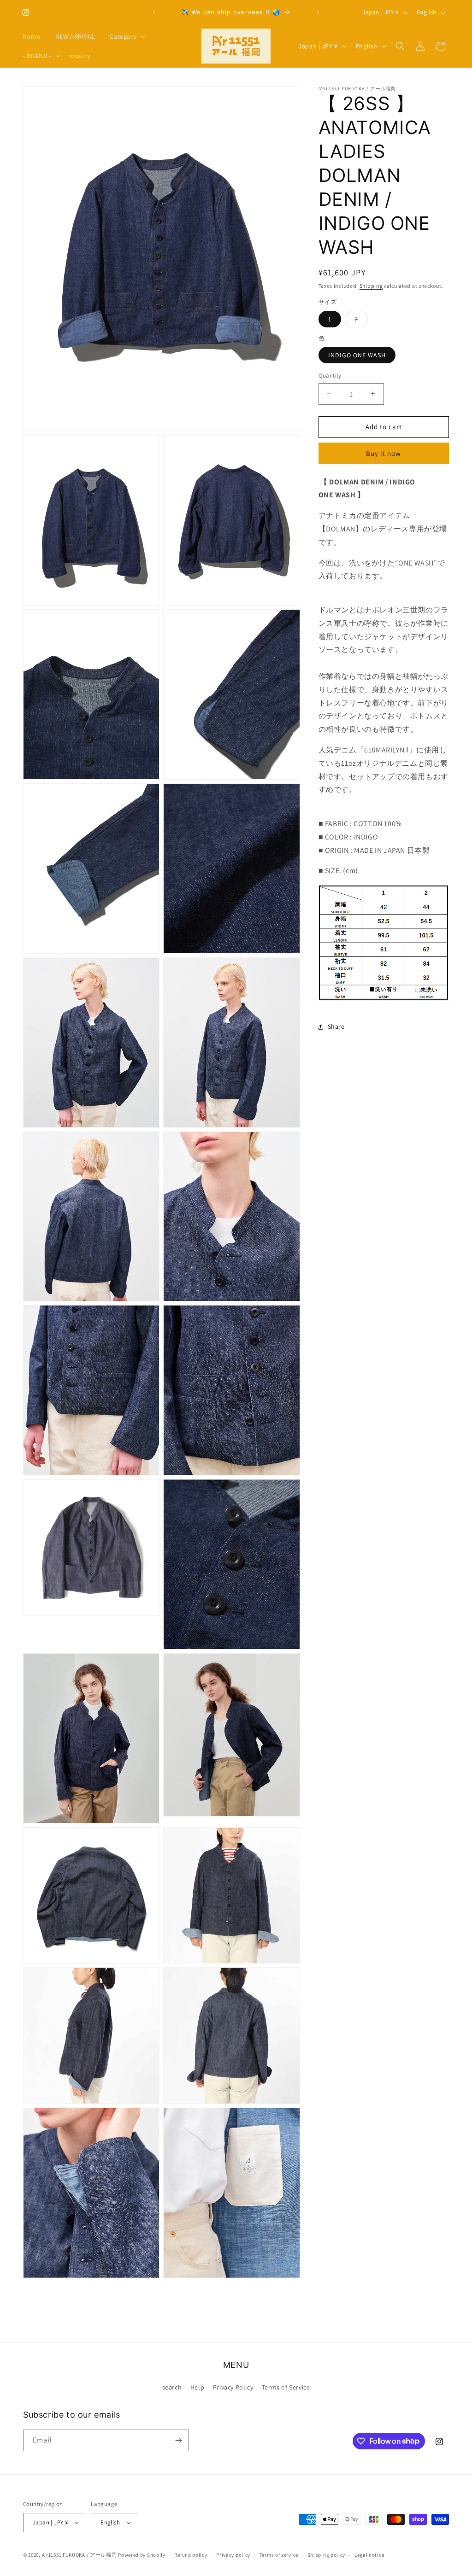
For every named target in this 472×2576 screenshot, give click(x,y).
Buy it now (383, 453)
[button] (127, 36)
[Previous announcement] (154, 12)
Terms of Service (286, 2387)
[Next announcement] (318, 12)
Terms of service (279, 2555)
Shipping (371, 286)
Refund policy (191, 2555)
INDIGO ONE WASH (357, 355)
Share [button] (336, 1026)
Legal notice (369, 2555)
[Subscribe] (178, 2440)
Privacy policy (233, 2555)
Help (197, 2387)
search (172, 2387)
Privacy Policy (233, 2387)
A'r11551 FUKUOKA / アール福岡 (80, 2555)
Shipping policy (327, 2555)
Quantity (330, 376)
